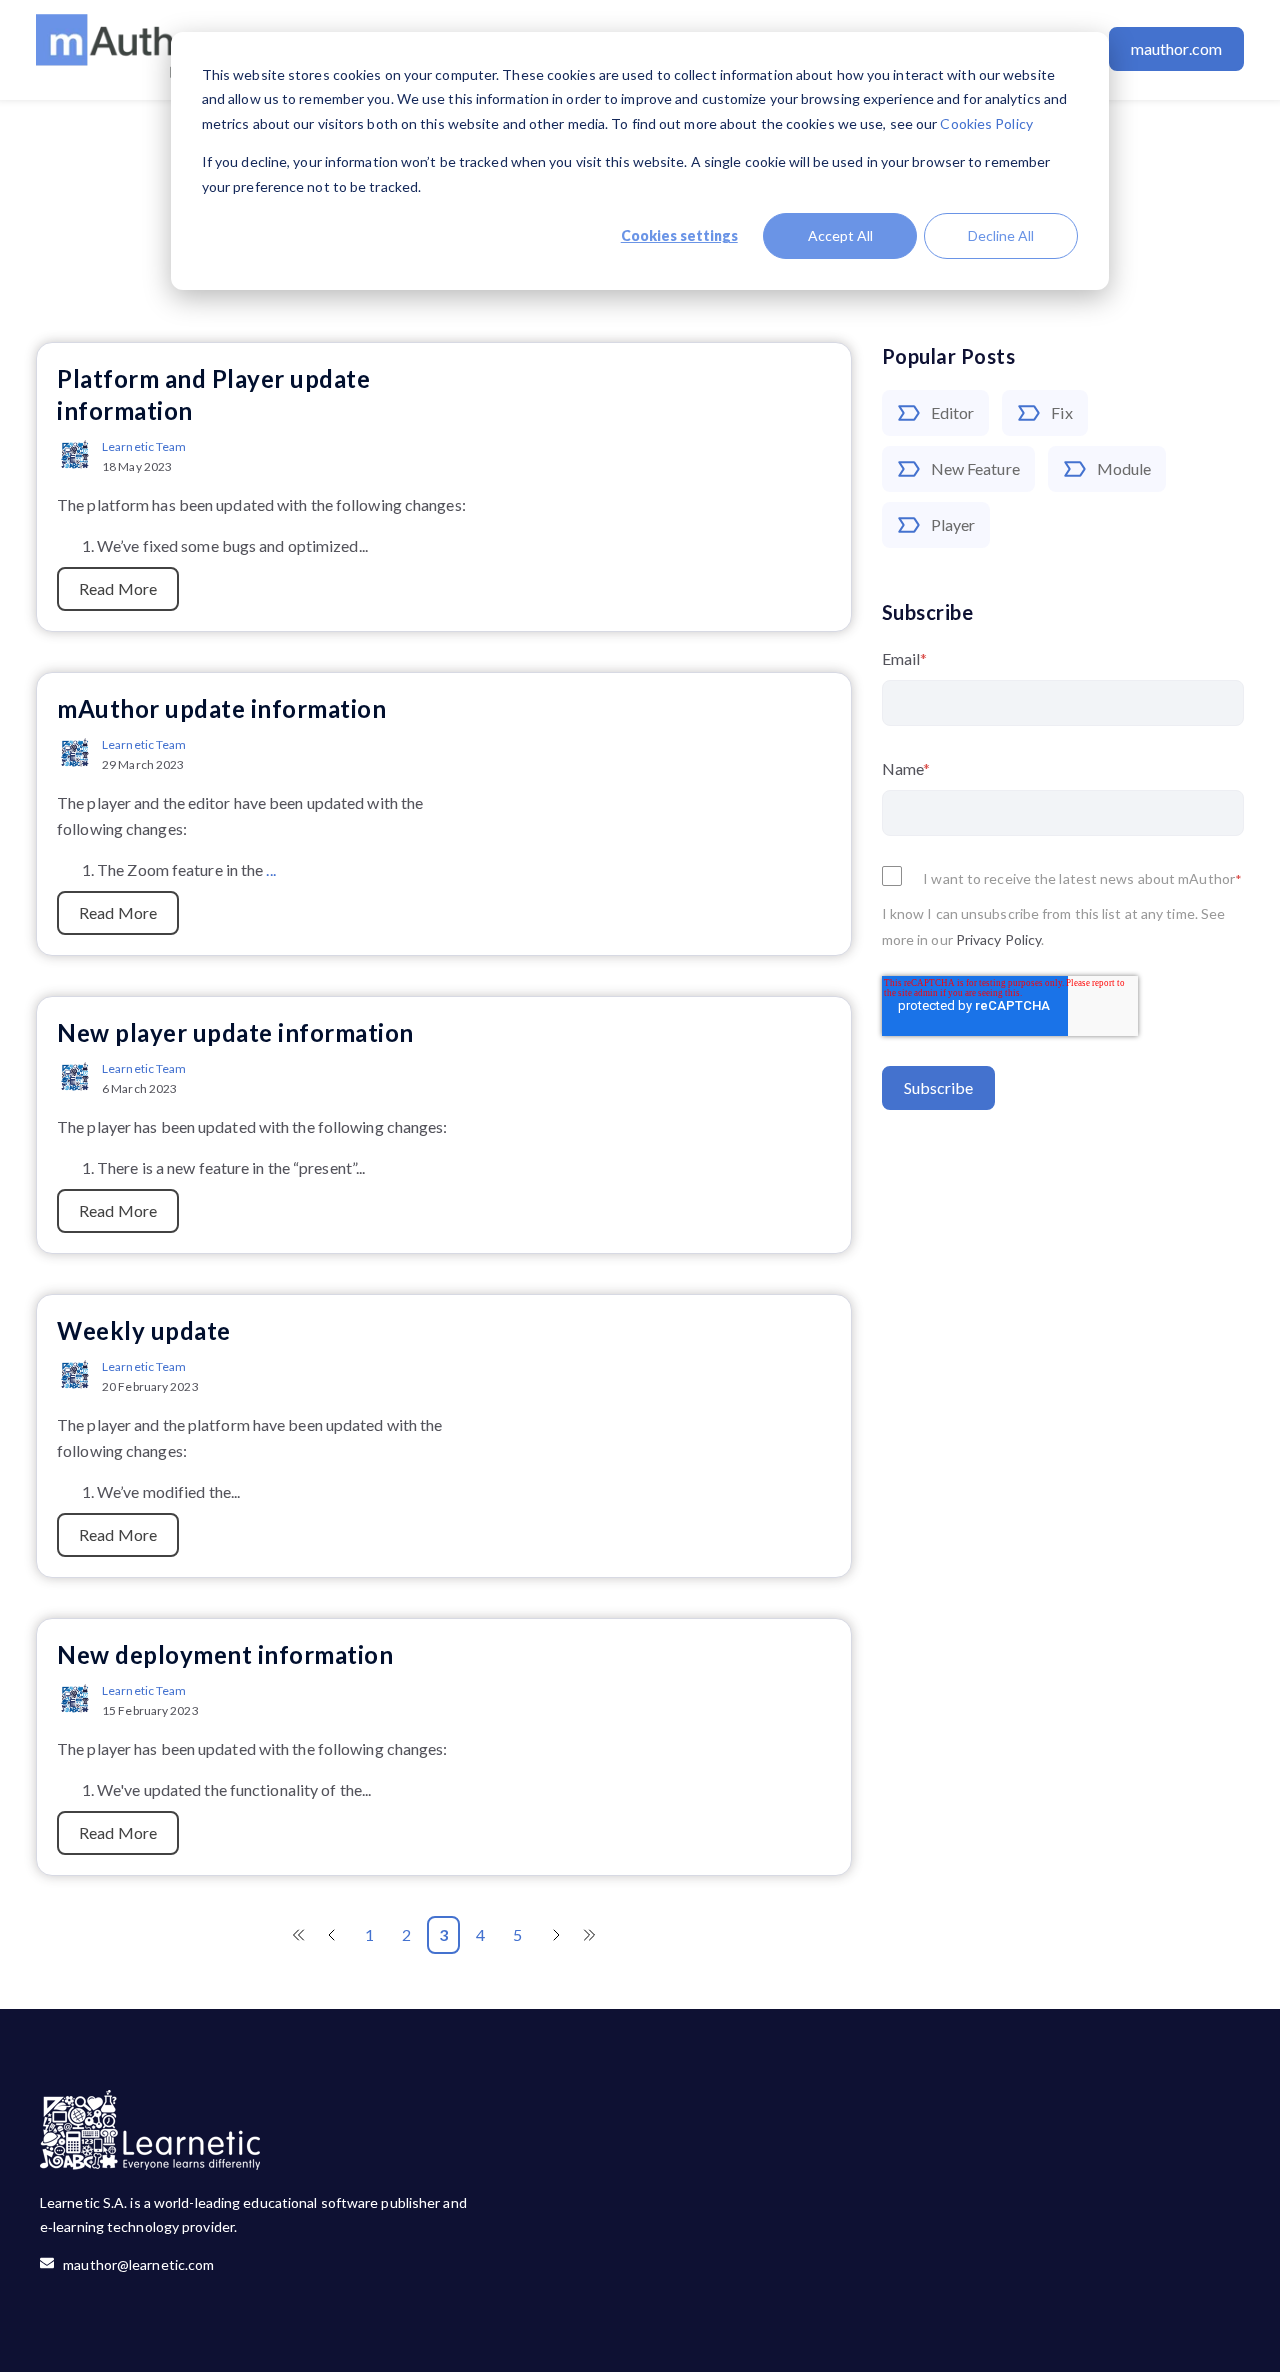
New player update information (235, 1032)
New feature (975, 468)
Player (953, 524)
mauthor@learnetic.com (134, 2264)
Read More (118, 588)
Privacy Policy (998, 939)
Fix (1061, 412)
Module (1124, 468)
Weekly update (144, 1330)
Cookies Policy (986, 123)
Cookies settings (679, 235)
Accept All (840, 235)
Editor (953, 412)
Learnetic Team (144, 446)
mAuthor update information (221, 708)
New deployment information (225, 1654)
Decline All (1001, 235)
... (270, 869)
